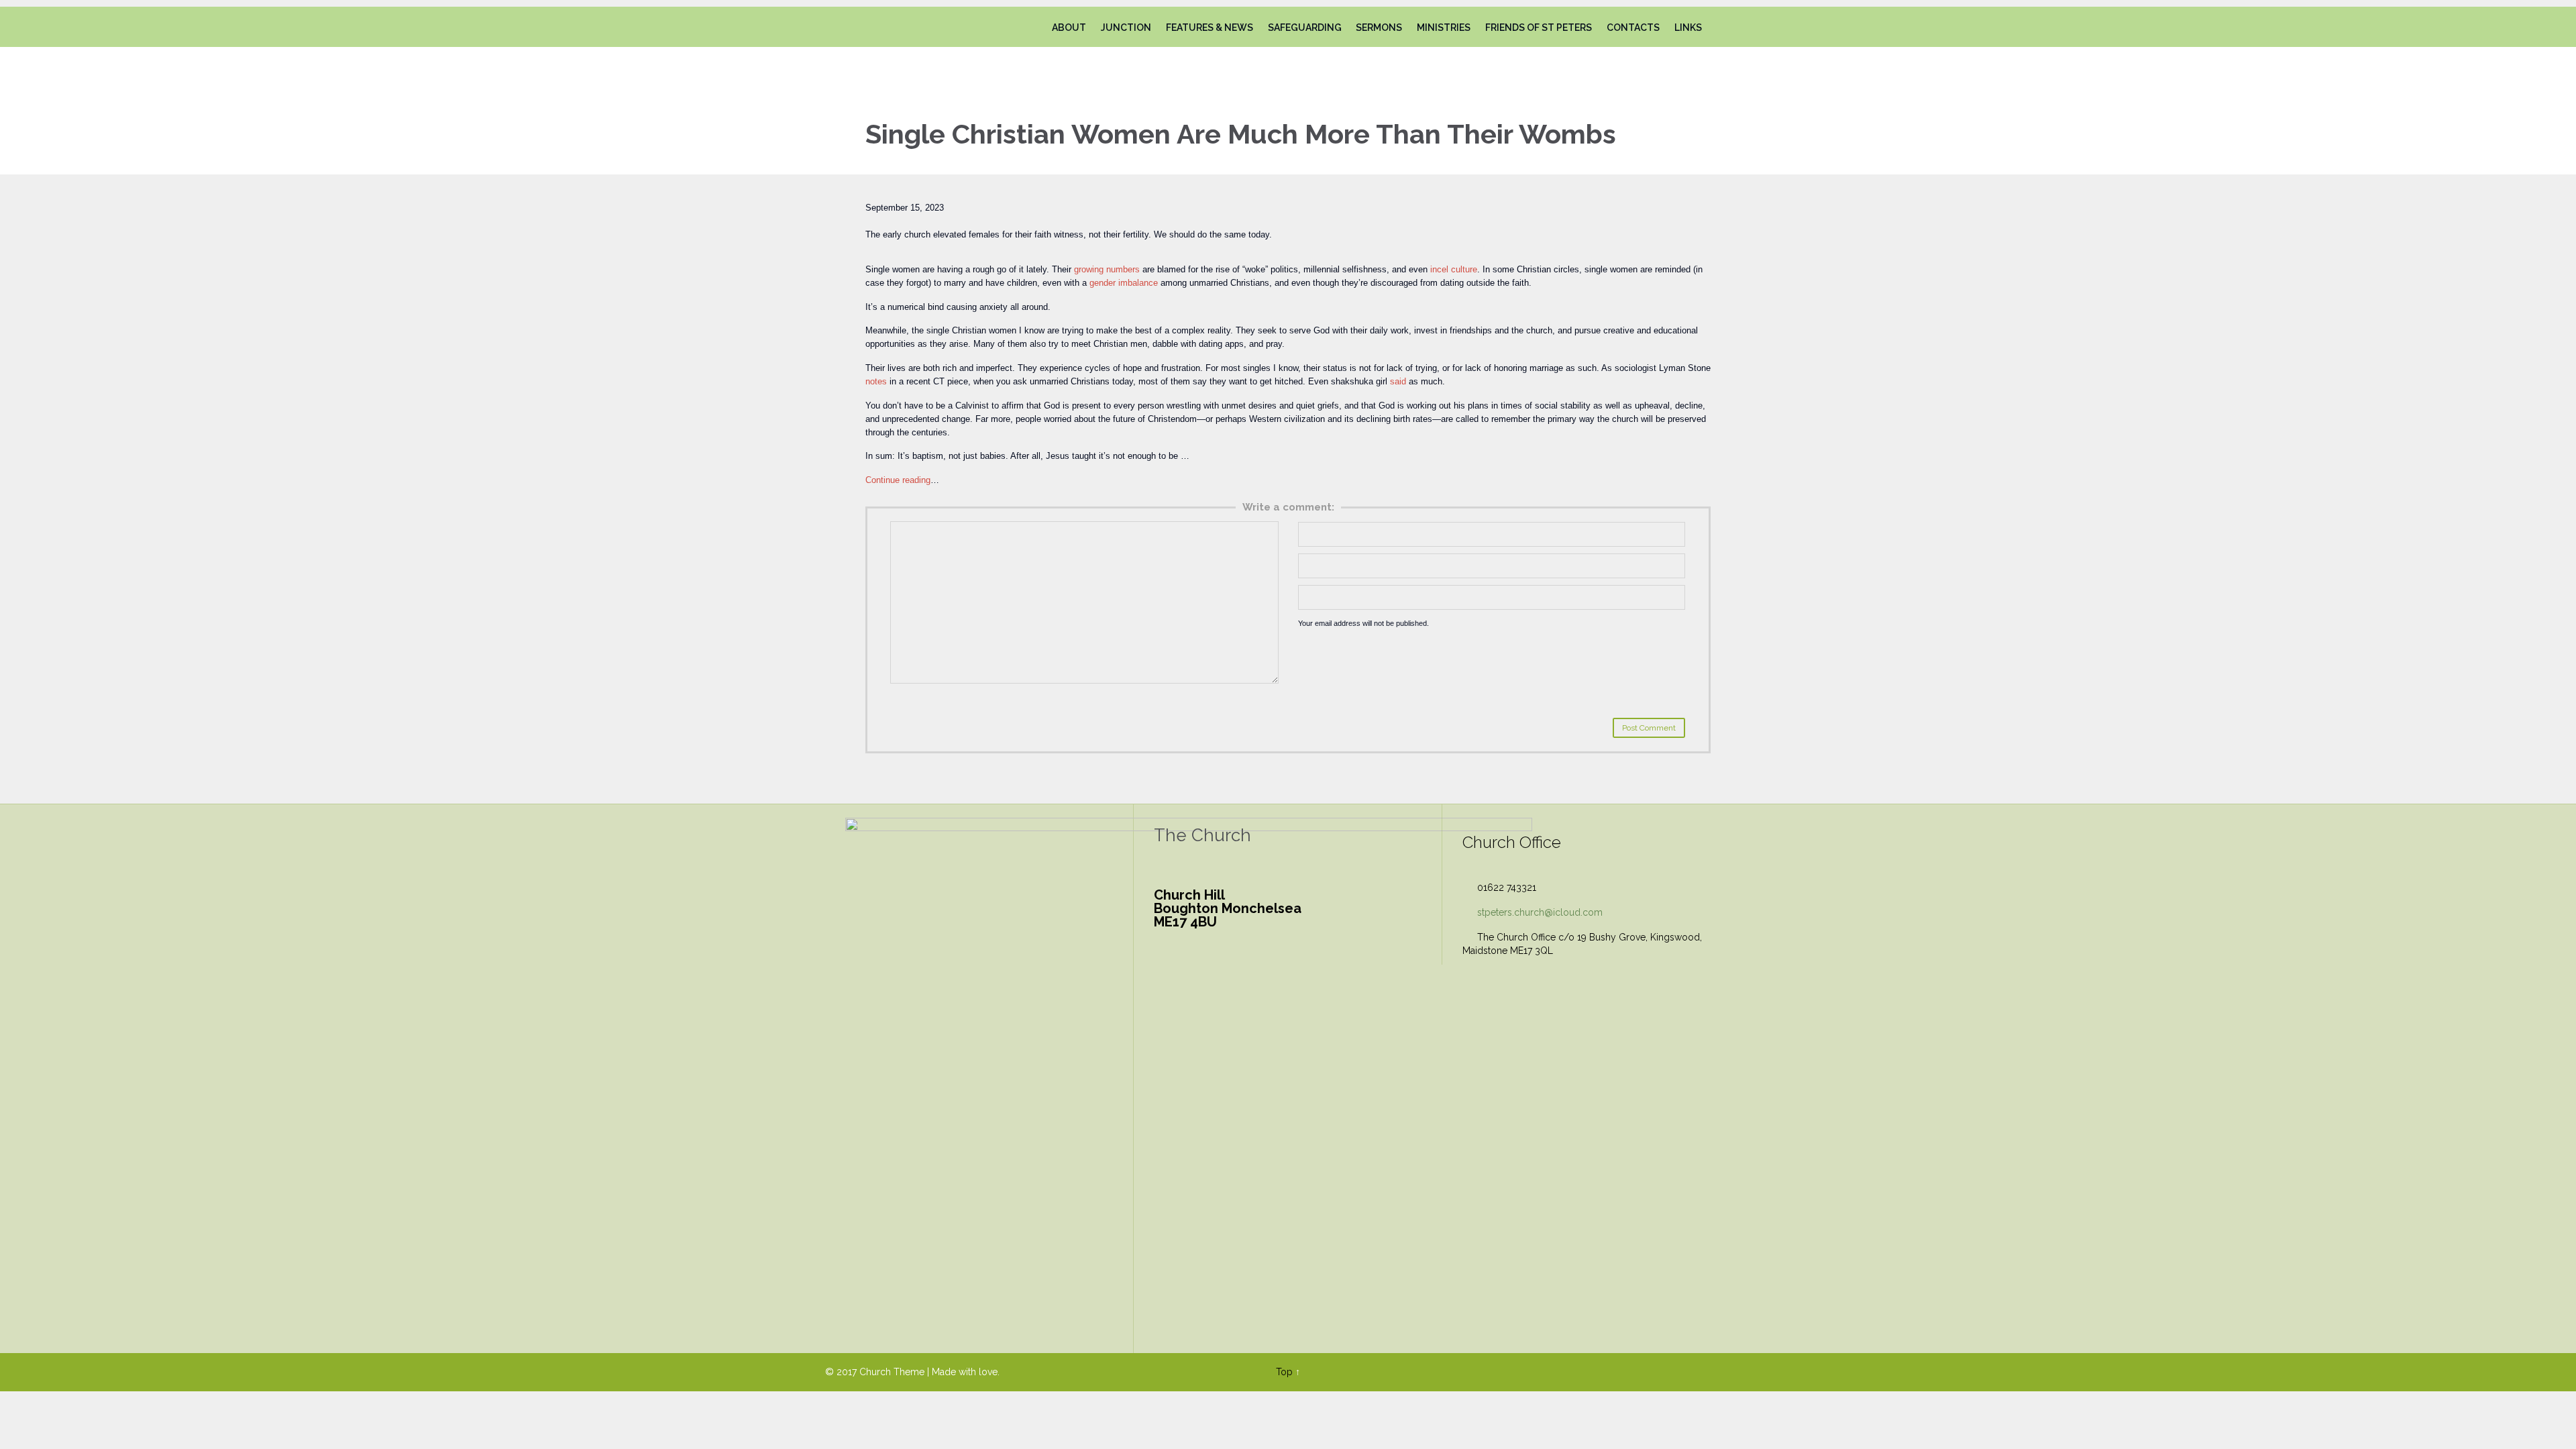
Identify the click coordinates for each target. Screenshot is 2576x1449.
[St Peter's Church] (901, 27)
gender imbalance (1124, 283)
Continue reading (898, 480)
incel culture (1454, 269)
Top (1284, 1372)
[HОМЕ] (1032, 28)
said (1398, 381)
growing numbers (1107, 269)
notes (876, 381)
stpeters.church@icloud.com (1533, 912)
